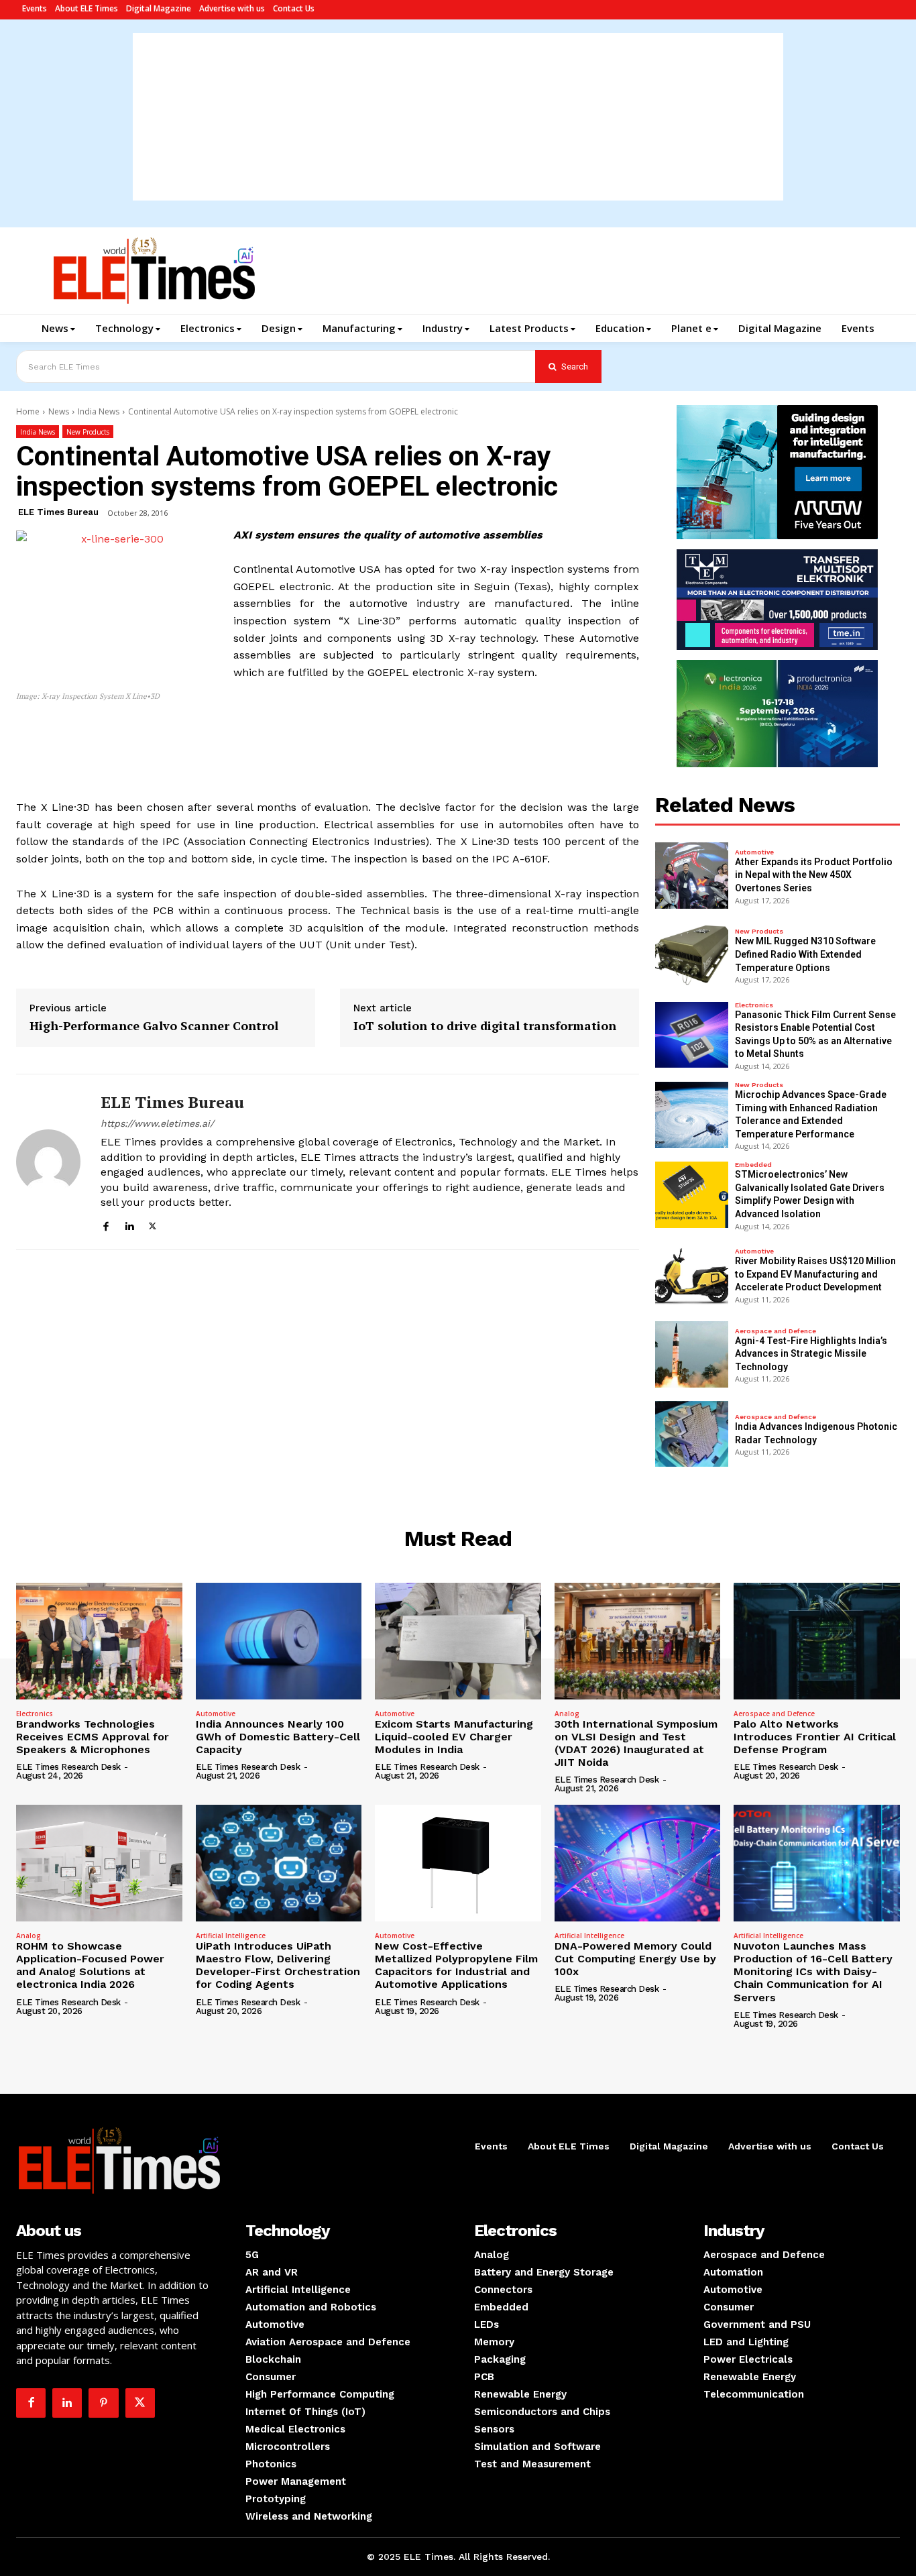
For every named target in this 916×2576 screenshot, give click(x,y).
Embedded (753, 1165)
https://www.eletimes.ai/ (157, 1123)
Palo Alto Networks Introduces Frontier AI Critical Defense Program (815, 1737)
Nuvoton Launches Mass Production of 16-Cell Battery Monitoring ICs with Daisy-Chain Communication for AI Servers (813, 1972)
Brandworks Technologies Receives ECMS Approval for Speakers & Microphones (93, 1737)
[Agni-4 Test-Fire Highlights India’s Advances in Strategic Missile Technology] (692, 1354)
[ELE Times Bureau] (48, 1162)
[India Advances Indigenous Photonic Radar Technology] (692, 1434)
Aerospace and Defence (776, 1331)
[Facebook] (106, 1224)
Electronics (754, 1005)
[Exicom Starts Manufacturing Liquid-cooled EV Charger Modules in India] (458, 1641)
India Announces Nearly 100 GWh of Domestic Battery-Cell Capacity (278, 1737)
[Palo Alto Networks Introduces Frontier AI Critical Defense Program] (817, 1641)
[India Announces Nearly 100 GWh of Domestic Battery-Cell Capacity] (279, 1641)
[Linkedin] (129, 1224)
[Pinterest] (103, 2403)
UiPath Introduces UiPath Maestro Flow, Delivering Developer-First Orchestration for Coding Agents (278, 1965)
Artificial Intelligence (231, 1936)
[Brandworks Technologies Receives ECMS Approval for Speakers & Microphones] (99, 1641)
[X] (153, 1224)
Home (28, 411)
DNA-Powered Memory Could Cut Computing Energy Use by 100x (635, 1959)
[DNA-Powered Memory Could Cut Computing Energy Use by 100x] (638, 1863)
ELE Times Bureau (58, 512)
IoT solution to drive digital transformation (485, 1026)
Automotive (754, 852)
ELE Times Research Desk (68, 1767)
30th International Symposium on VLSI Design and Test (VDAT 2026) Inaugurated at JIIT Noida (636, 1743)
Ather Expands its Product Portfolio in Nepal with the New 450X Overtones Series (814, 875)
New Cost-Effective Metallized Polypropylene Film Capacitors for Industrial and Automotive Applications (456, 1965)
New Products (88, 432)
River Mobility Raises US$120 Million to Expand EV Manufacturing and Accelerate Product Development (815, 1274)
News (59, 411)
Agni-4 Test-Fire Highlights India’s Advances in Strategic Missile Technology (811, 1354)
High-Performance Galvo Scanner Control (154, 1026)
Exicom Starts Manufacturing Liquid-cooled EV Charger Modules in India (454, 1737)
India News (99, 411)
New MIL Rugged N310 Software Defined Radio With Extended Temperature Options (805, 954)
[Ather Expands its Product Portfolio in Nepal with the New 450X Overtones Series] (692, 876)
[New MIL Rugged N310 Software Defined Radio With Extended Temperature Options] (692, 955)
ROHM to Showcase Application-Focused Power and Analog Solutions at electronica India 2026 (90, 1965)
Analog (567, 1714)
